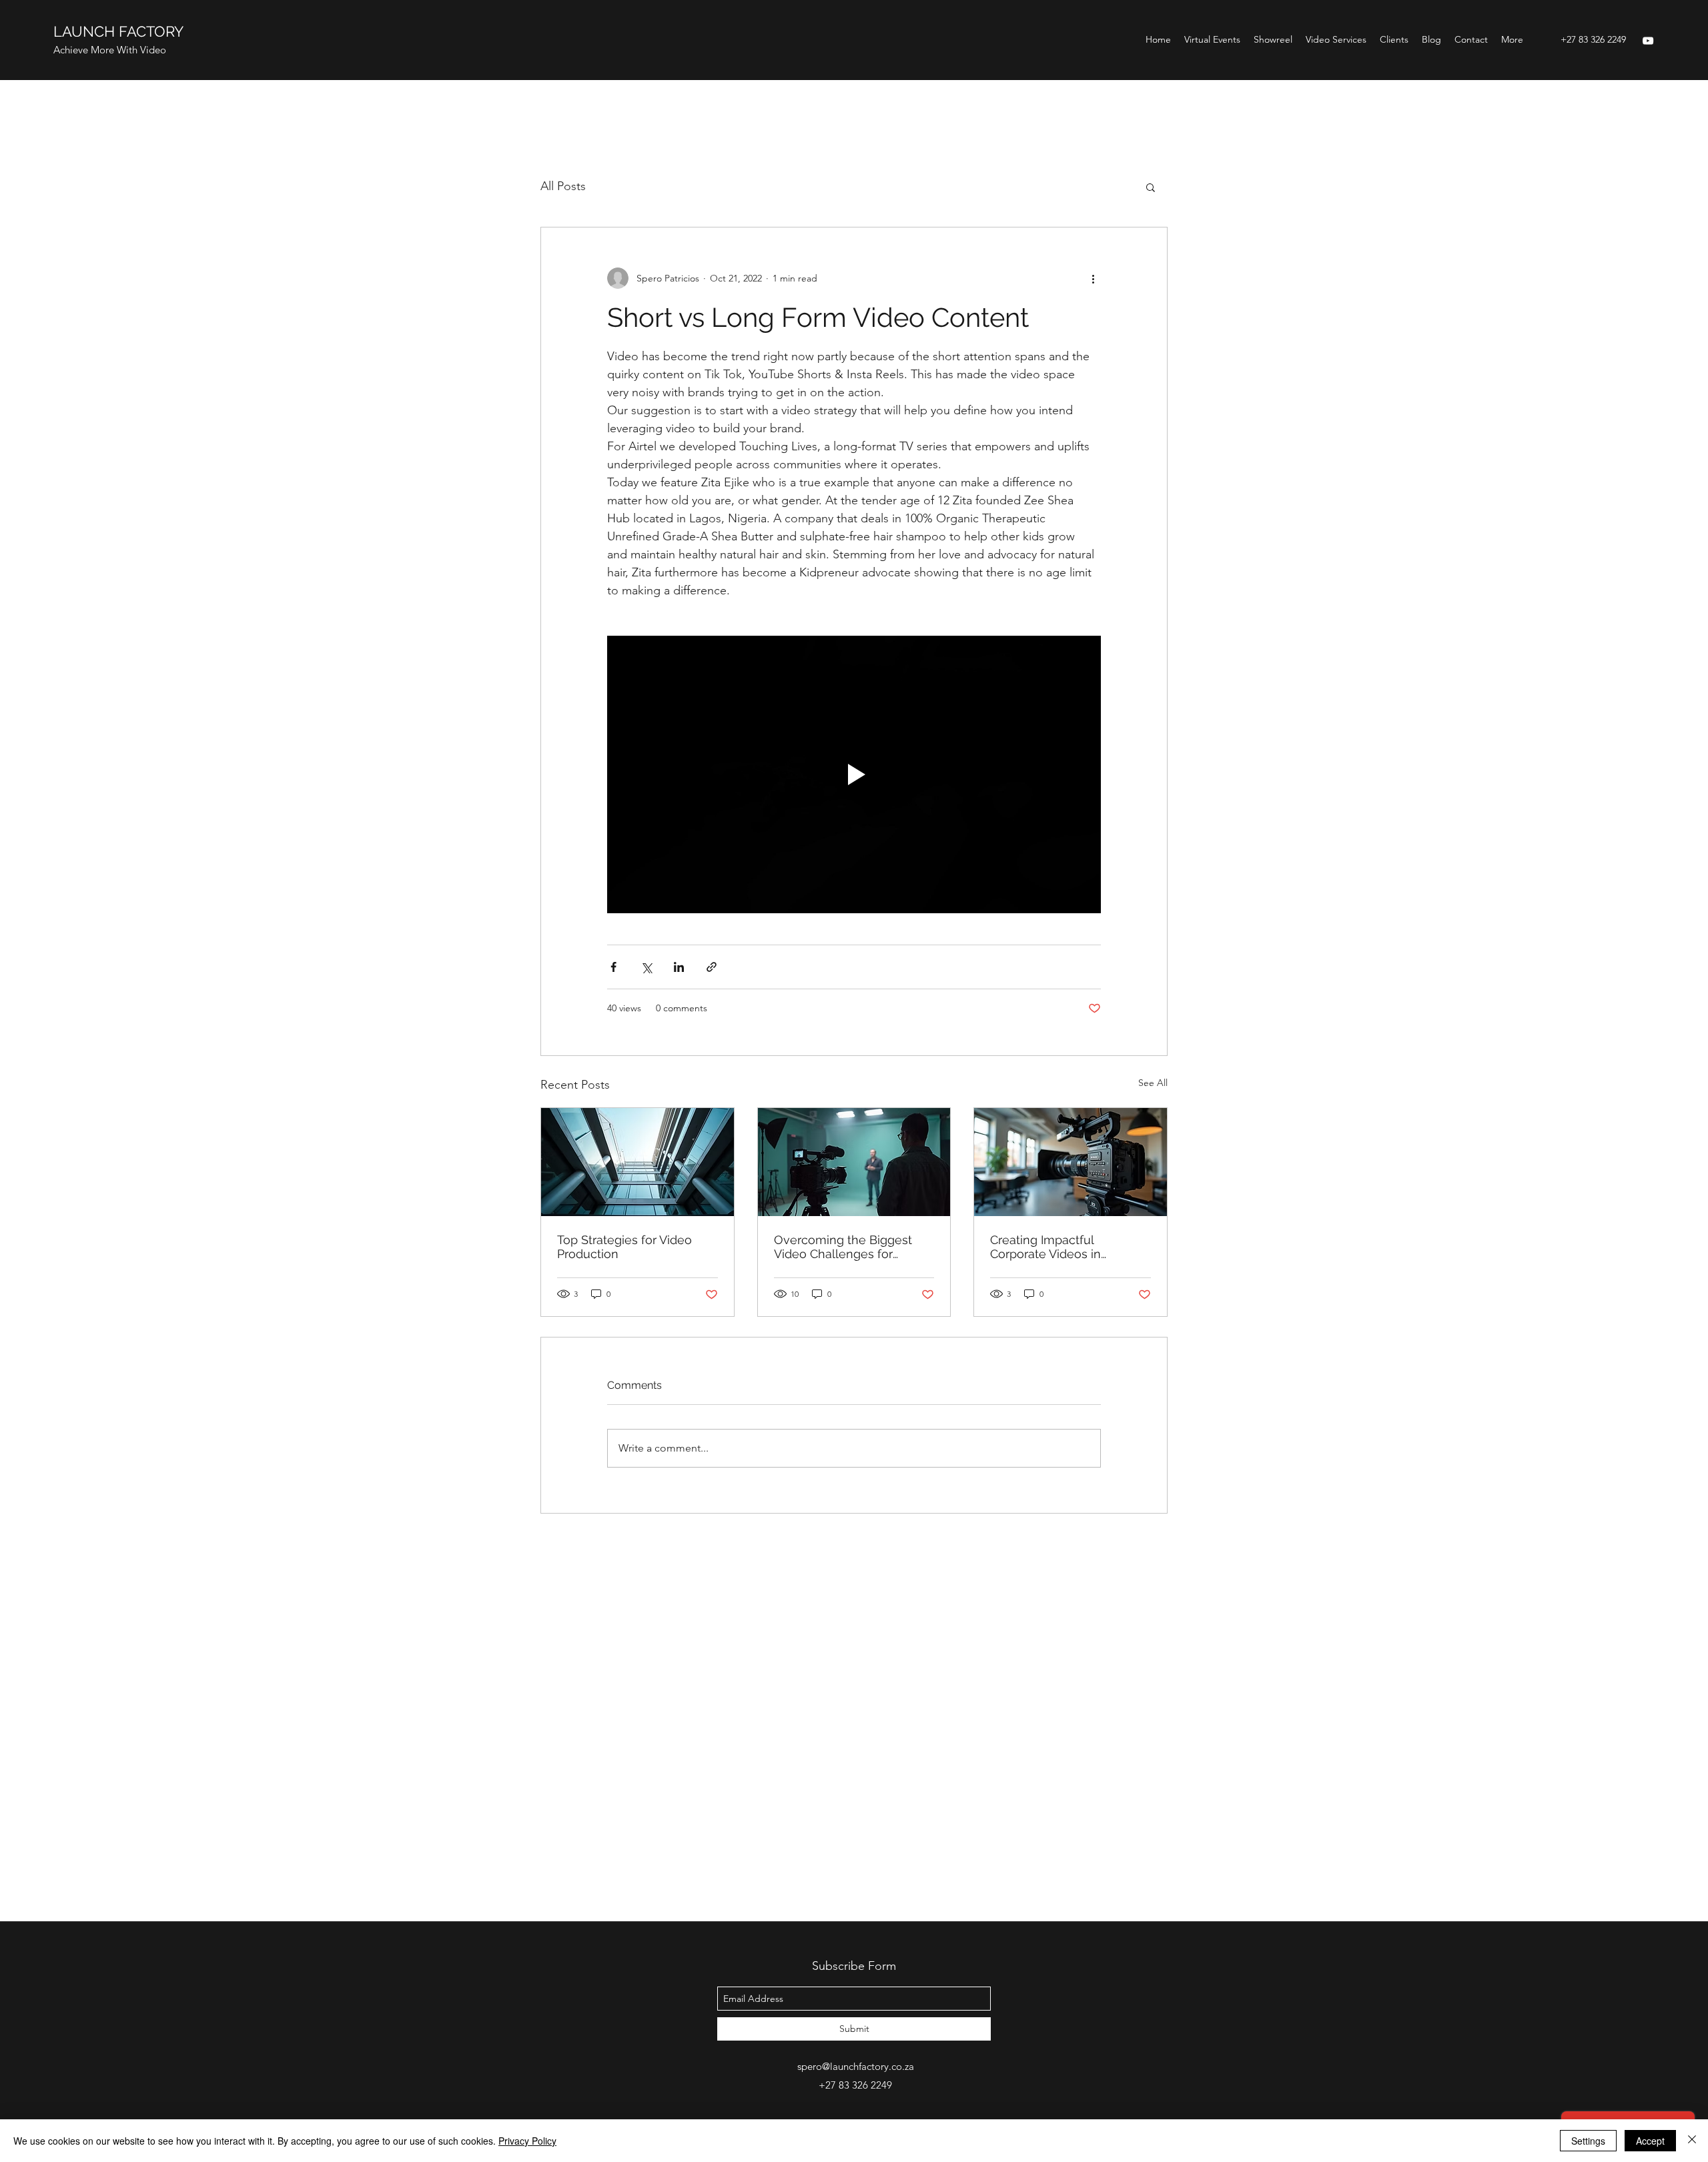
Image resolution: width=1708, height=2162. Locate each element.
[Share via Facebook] (613, 967)
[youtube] (1648, 41)
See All (1153, 1083)
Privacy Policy (527, 2141)
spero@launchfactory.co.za (856, 2066)
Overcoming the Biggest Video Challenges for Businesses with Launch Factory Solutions (843, 1247)
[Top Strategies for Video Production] (637, 1162)
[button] (1151, 187)
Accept (1650, 2141)
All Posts (563, 186)
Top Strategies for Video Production (624, 1247)
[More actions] (1093, 278)
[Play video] (854, 774)
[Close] (1692, 2141)
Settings (1588, 2141)
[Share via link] (712, 967)
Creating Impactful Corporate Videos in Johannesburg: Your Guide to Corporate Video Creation (1069, 1247)
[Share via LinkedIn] (679, 967)
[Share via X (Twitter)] (646, 967)
